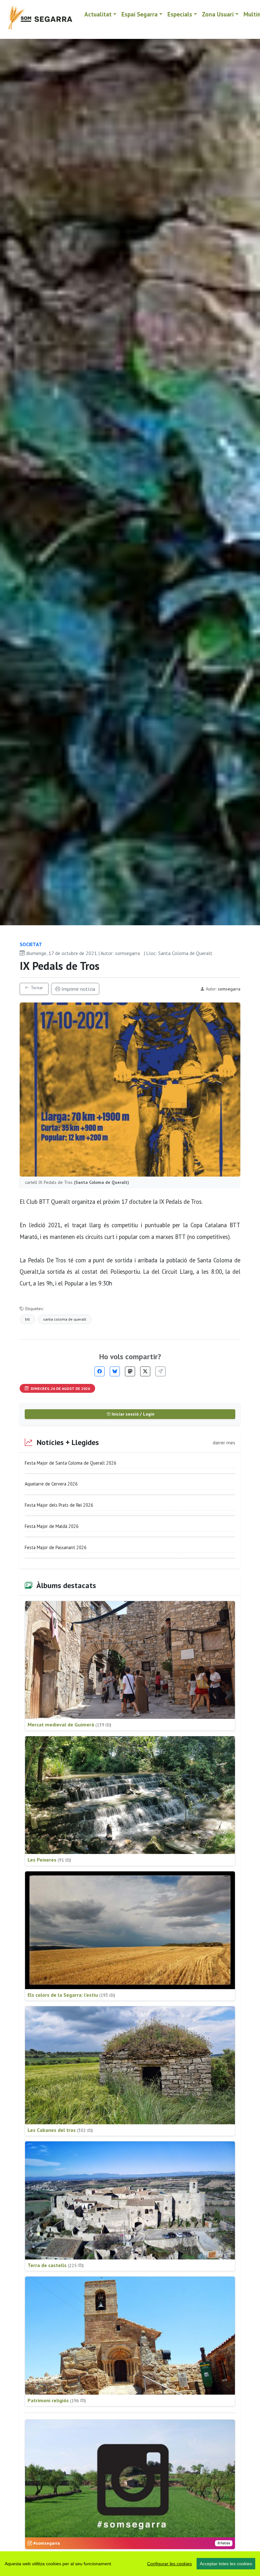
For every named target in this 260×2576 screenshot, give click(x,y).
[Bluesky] (115, 1371)
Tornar (36, 988)
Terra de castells (56, 2265)
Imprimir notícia (78, 989)
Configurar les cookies (169, 2564)
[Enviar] (160, 1371)
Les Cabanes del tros (60, 2130)
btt (27, 1319)
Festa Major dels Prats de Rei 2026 (59, 1505)
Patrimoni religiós (57, 2400)
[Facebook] (100, 1371)
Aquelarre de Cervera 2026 (51, 1484)
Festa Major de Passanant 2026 (56, 1547)
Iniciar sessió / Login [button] (132, 1414)
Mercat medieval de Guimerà (69, 1725)
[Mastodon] (130, 1371)
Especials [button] (180, 14)
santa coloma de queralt (65, 1319)
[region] (130, 2564)
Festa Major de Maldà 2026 (52, 1526)
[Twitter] (145, 1371)
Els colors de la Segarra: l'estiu (71, 1995)
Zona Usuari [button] (218, 14)
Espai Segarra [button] (140, 14)
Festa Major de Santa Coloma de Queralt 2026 (71, 1463)
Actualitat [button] (98, 14)
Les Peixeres (49, 1860)
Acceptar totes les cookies (226, 2564)
